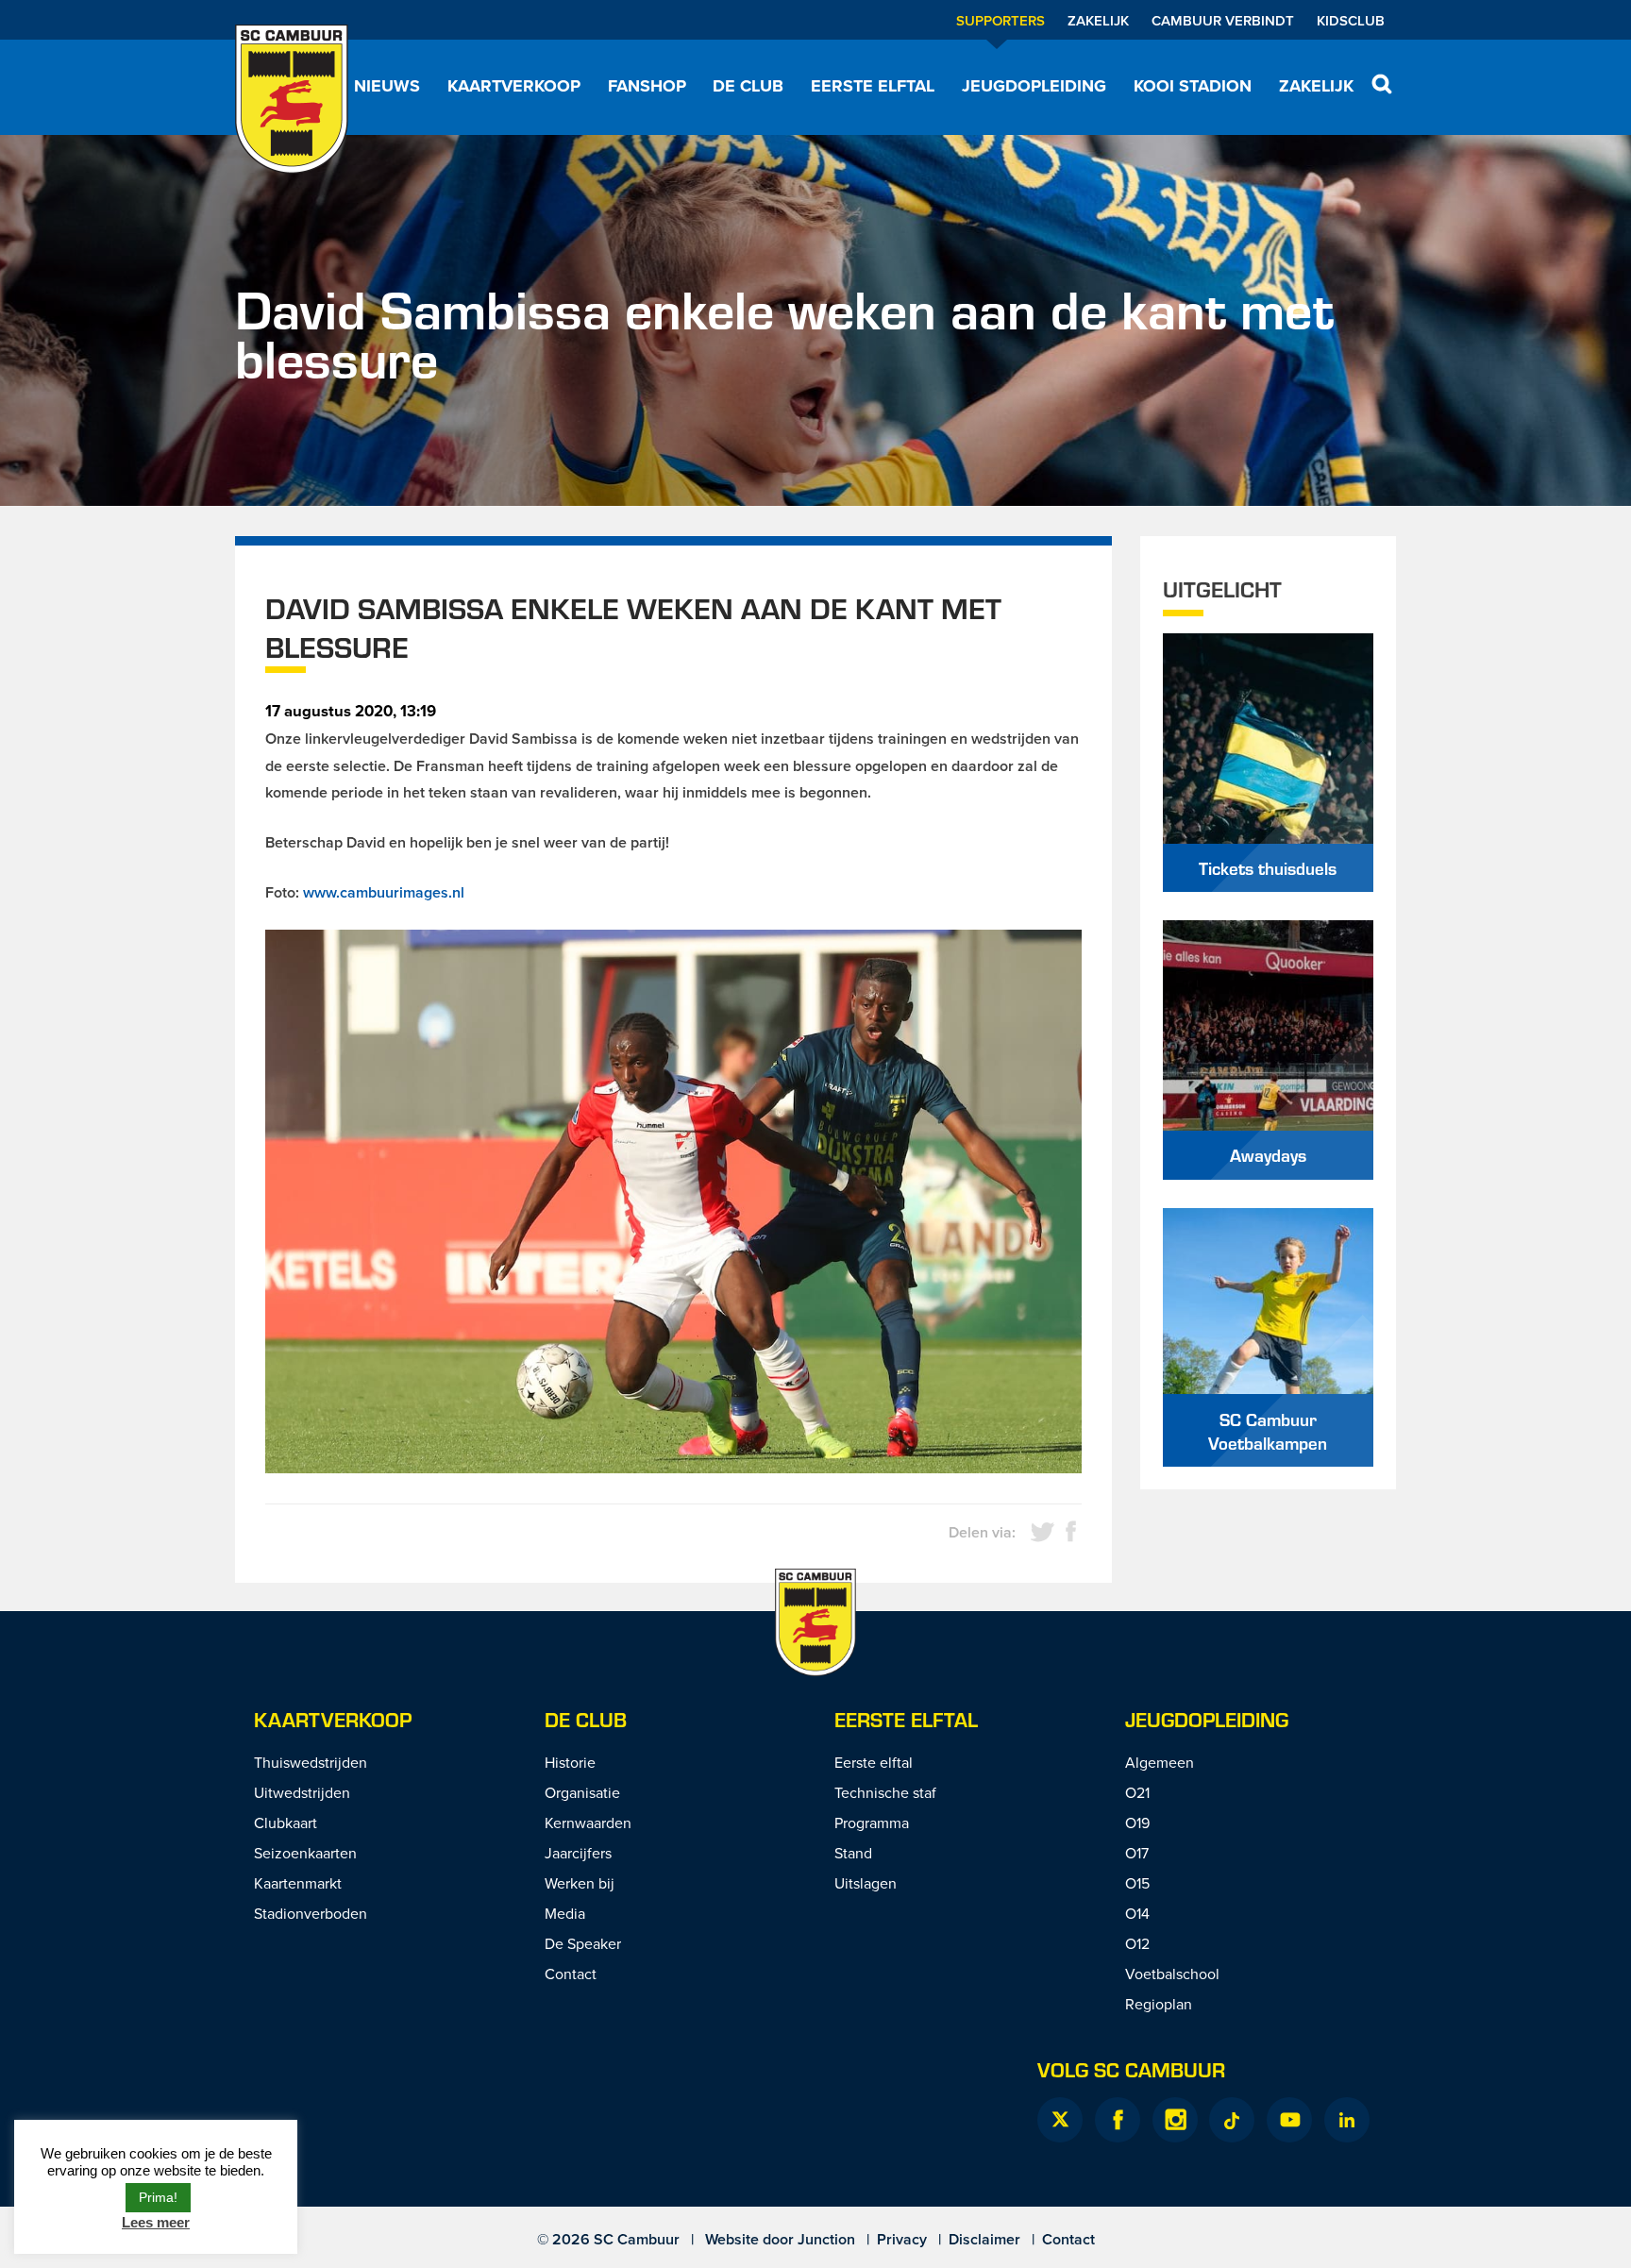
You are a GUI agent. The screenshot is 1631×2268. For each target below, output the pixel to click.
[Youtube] (1289, 2120)
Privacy (902, 2239)
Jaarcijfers (578, 1853)
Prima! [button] (158, 2197)
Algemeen (1160, 1762)
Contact (571, 1974)
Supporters (1000, 20)
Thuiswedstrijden (311, 1762)
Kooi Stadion (1193, 86)
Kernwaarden (588, 1823)
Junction (826, 2239)
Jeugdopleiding (1034, 86)
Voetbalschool (1172, 1974)
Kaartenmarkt (298, 1883)
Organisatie (582, 1792)
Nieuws (387, 86)
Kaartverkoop (514, 86)
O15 (1137, 1883)
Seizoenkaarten (305, 1853)
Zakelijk (1098, 20)
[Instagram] (1175, 2120)
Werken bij (580, 1883)
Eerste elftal (873, 86)
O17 (1137, 1853)
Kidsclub (1351, 20)
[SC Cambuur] (292, 99)
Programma (872, 1823)
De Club (748, 86)
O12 (1137, 1943)
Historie (570, 1762)
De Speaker (583, 1943)
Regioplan (1159, 2004)
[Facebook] (1118, 2120)
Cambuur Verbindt (1223, 20)
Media (565, 1913)
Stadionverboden (311, 1913)
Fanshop (647, 86)
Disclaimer (984, 2239)
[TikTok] (1232, 2120)
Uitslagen (866, 1883)
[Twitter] (1060, 2120)
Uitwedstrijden (302, 1792)
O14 (1137, 1913)
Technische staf (885, 1792)
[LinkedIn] (1347, 2120)
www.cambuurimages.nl (384, 892)
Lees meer (156, 2222)
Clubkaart (286, 1823)
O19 (1137, 1823)
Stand (853, 1853)
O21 (1137, 1792)
